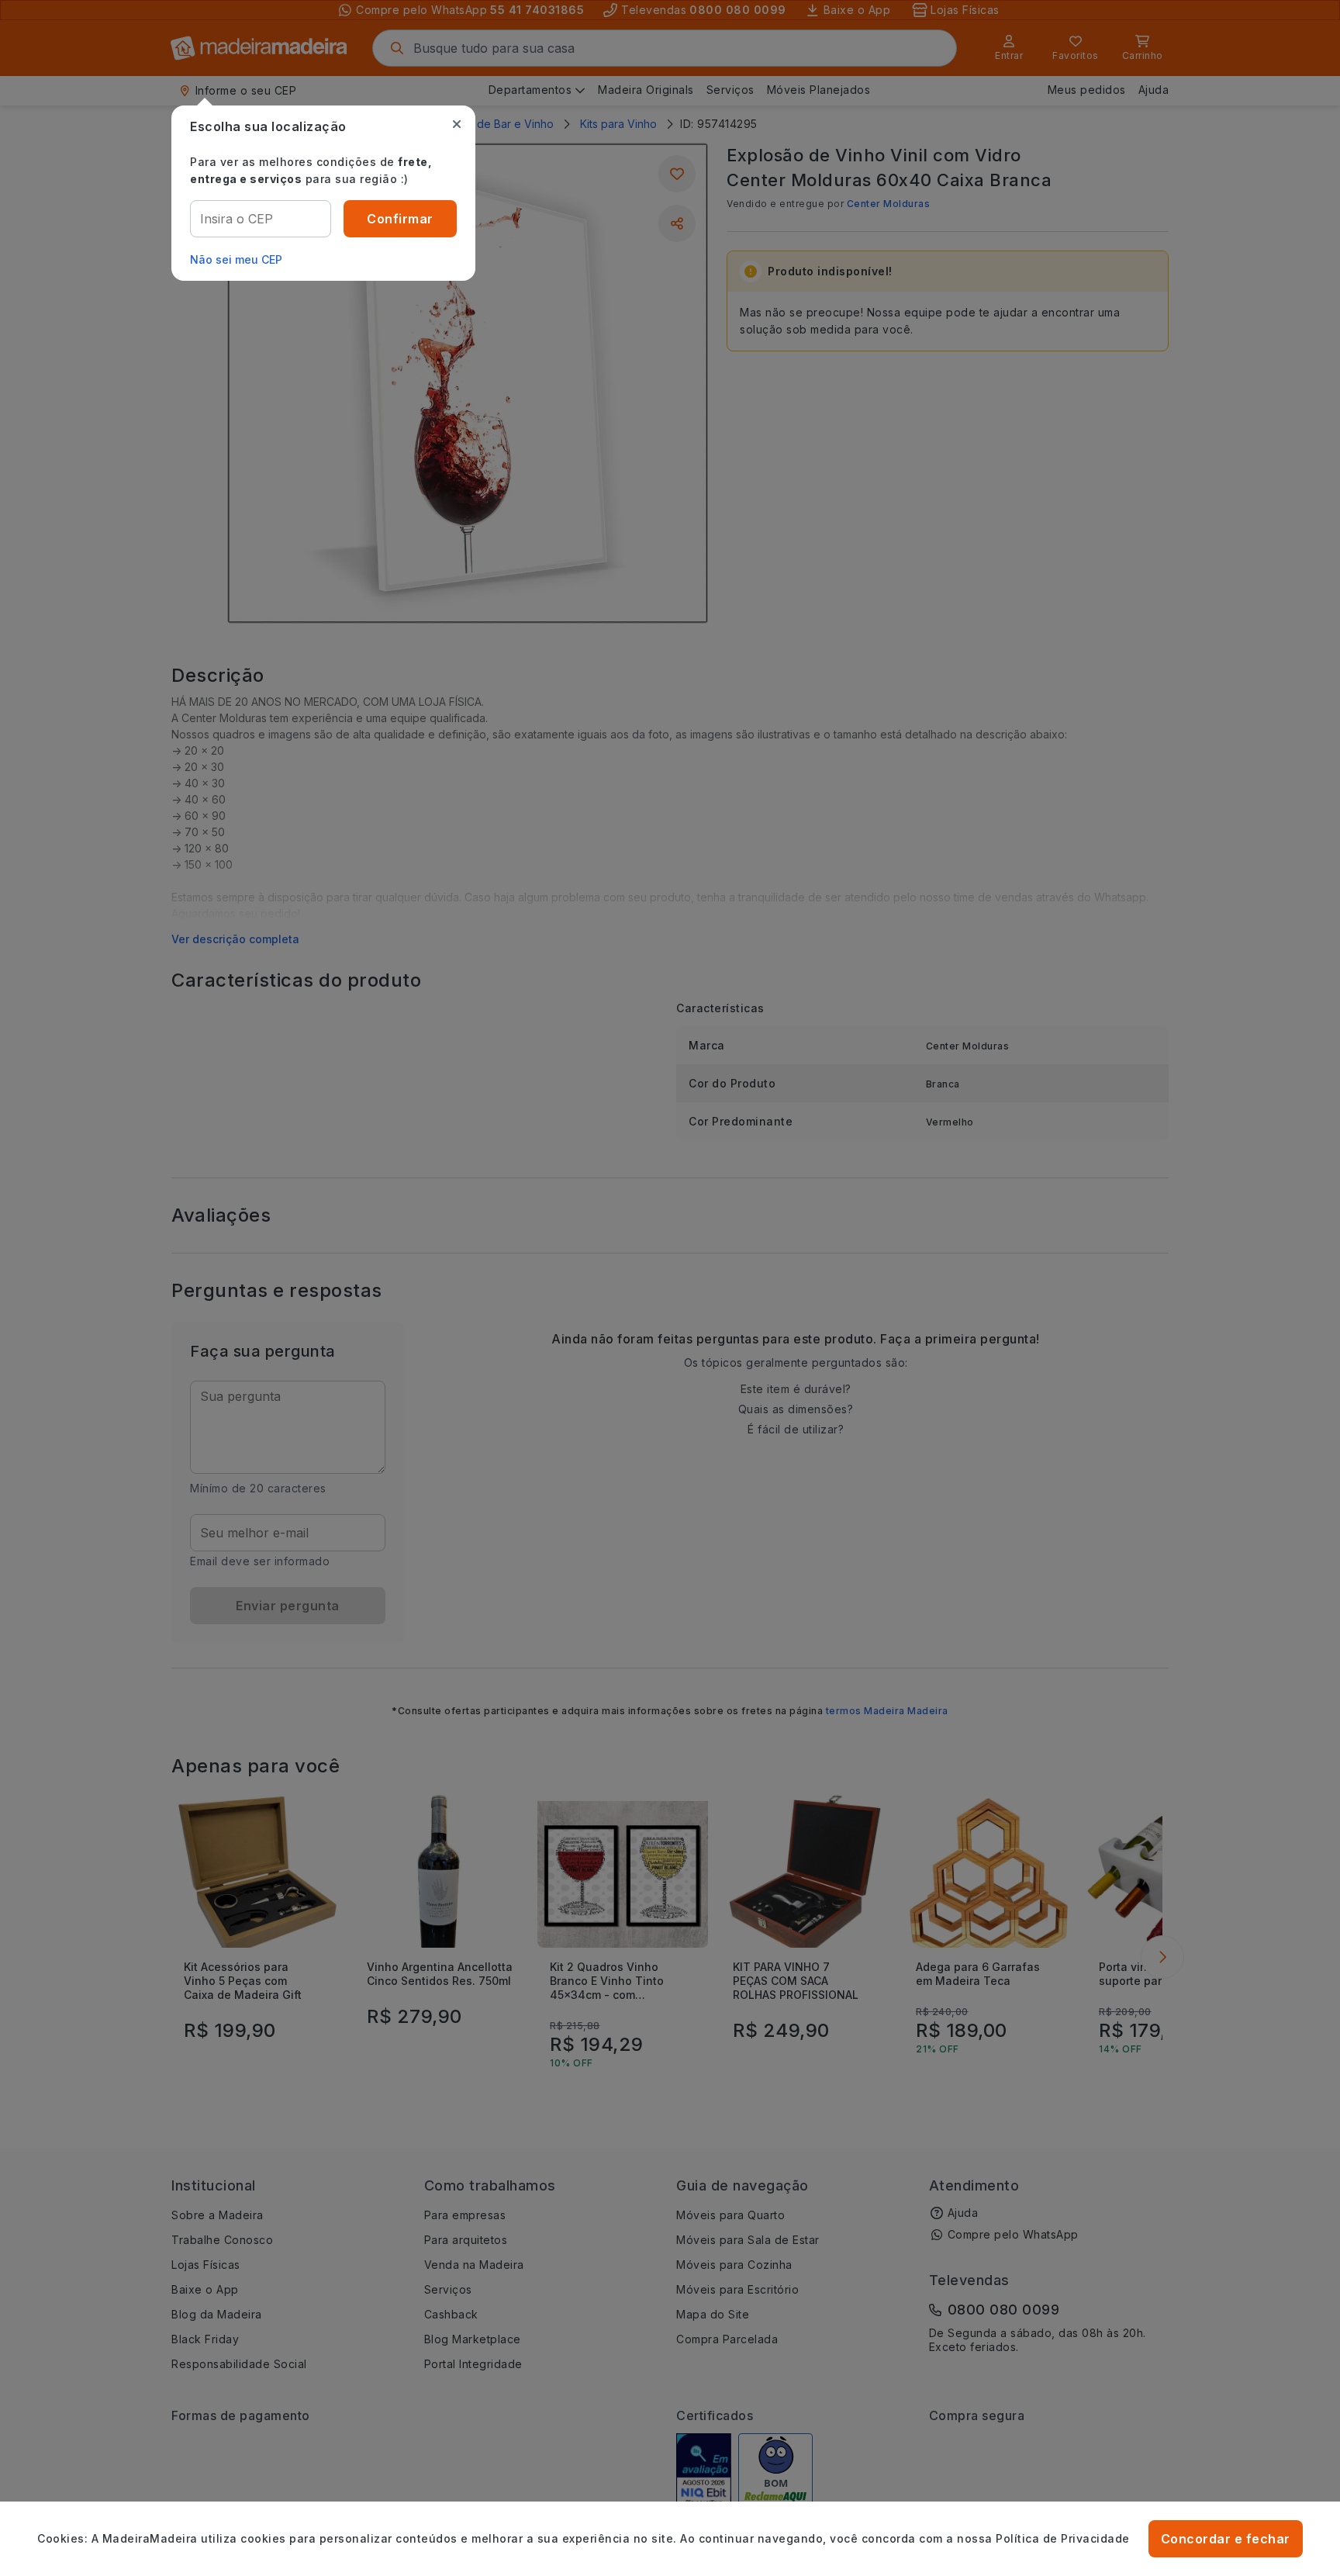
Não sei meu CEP (236, 259)
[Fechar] (457, 124)
